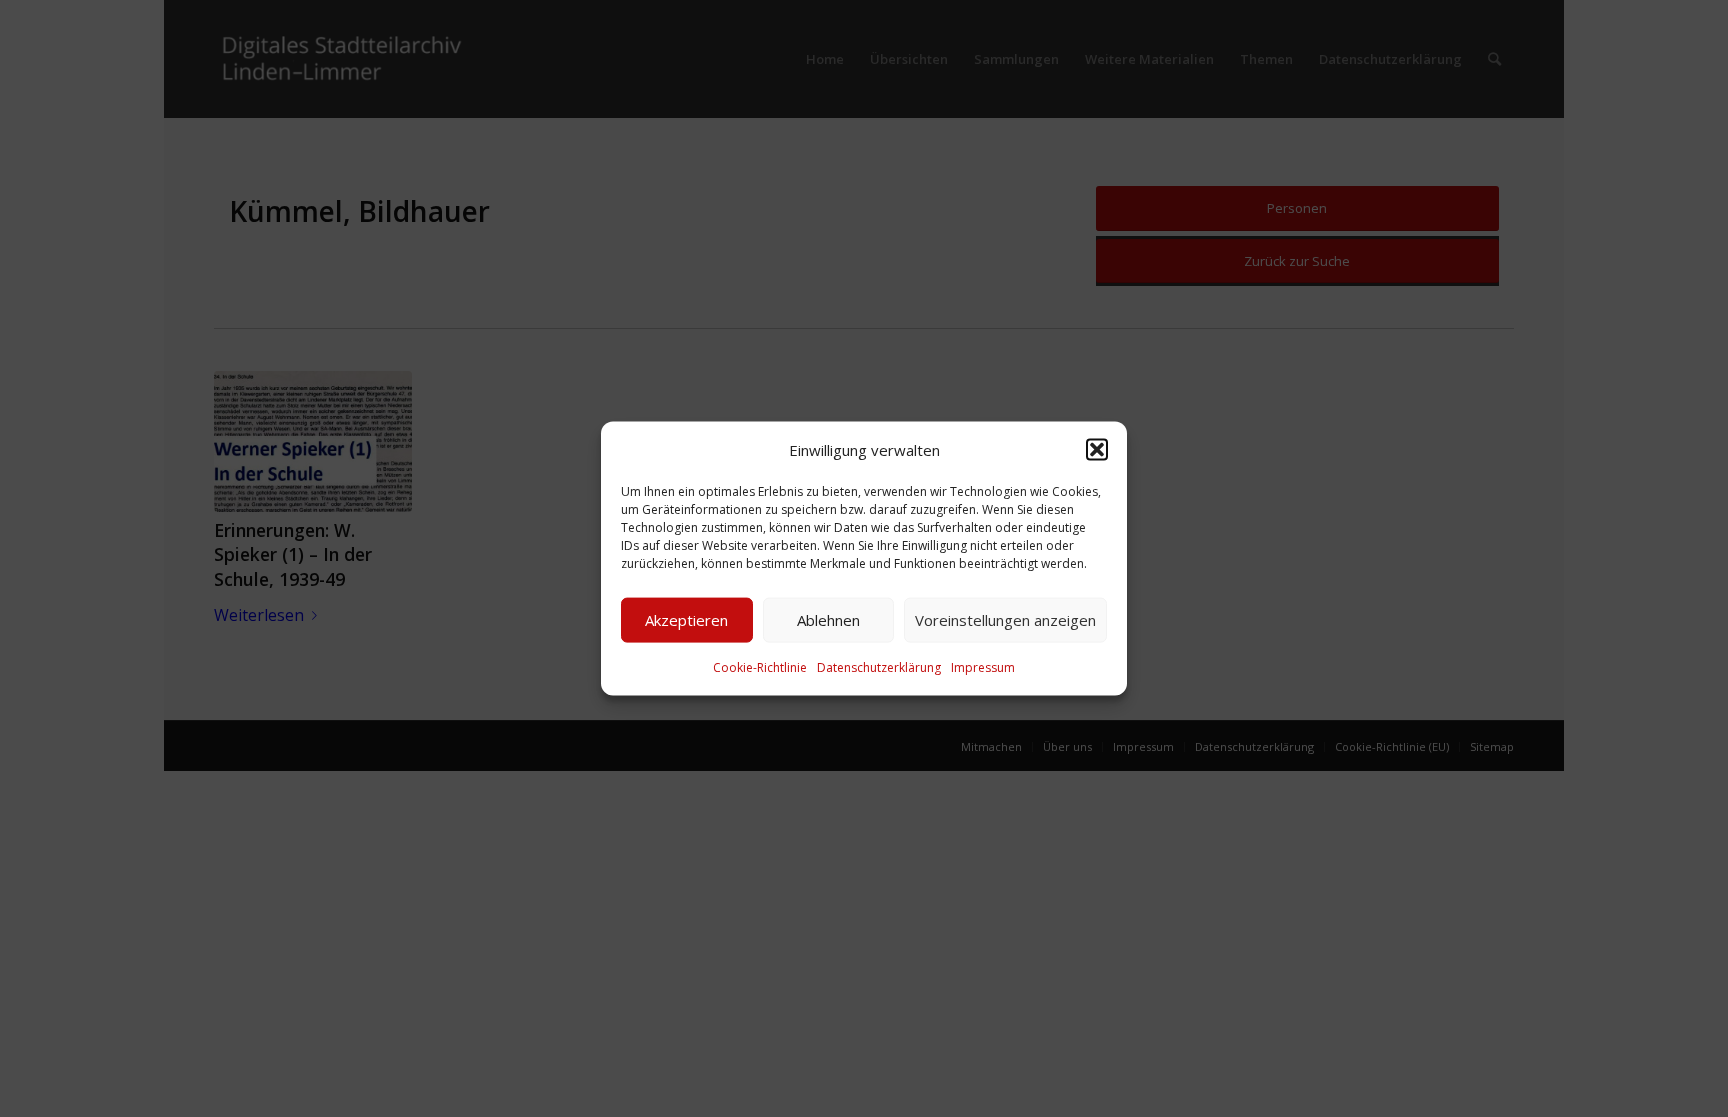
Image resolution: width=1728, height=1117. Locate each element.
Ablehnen (828, 620)
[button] (1097, 449)
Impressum (983, 667)
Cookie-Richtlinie (760, 667)
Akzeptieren (686, 620)
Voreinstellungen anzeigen (1005, 620)
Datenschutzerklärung (879, 667)
